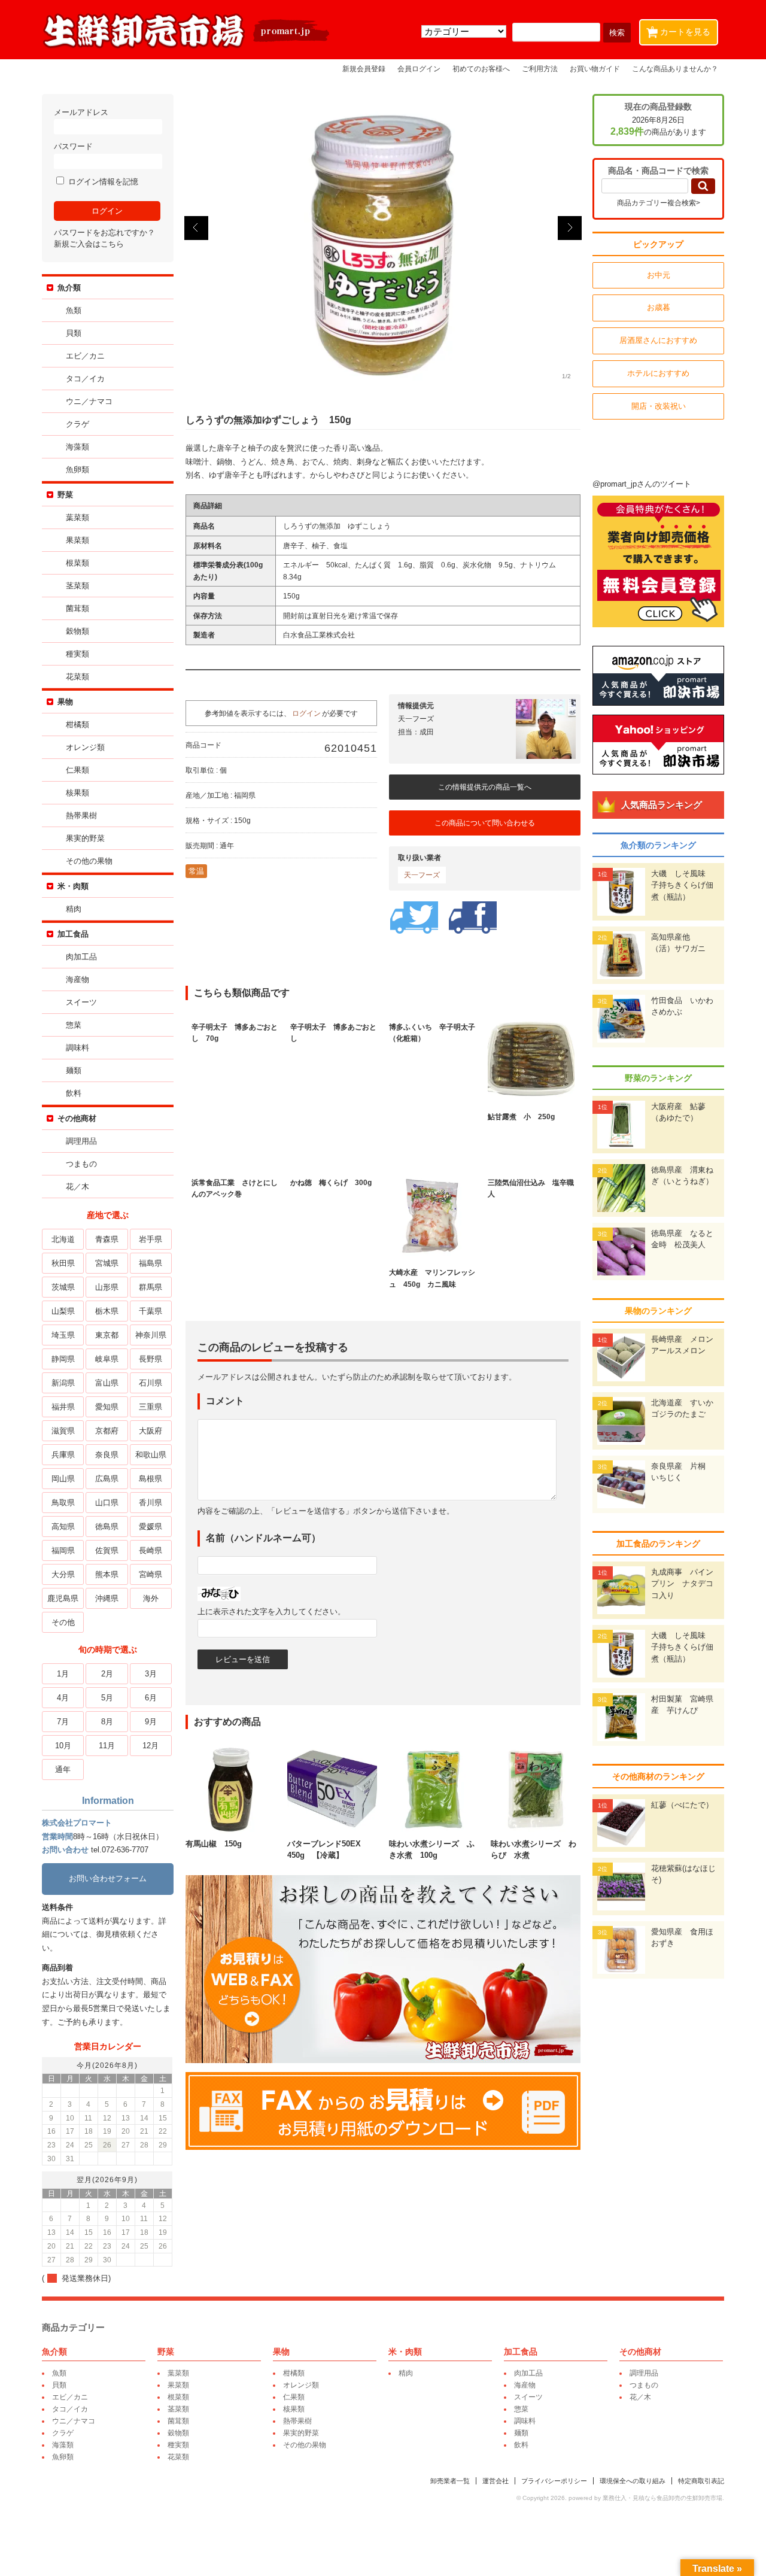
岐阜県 (107, 1359)
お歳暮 (659, 307)
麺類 (74, 1070)
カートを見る (681, 31)
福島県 (151, 1263)
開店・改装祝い (659, 406)
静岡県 (63, 1359)
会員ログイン (419, 69)
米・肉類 (73, 886)
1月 (63, 1674)
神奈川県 (151, 1335)
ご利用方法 (540, 69)
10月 (63, 1746)
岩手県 (151, 1239)
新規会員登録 (364, 69)
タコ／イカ (85, 379)
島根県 (151, 1479)
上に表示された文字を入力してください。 (271, 1611)
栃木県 (107, 1311)
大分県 (63, 1574)
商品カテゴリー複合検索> (659, 203)
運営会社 (496, 2481)
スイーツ (81, 1002)
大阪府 (151, 1431)
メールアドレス (81, 112)
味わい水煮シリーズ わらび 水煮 (534, 1849)
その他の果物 (89, 861)
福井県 (63, 1407)
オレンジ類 (85, 747)
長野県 (151, 1359)
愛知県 (107, 1407)
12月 (151, 1746)
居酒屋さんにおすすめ (658, 340)
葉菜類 (77, 517)
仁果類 (77, 770)
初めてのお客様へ (481, 69)
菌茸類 (77, 608)
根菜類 (77, 563)
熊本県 (107, 1574)
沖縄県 (107, 1598)
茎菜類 (77, 586)
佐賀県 (107, 1550)
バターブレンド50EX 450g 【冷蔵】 (328, 1849)
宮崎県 (151, 1574)
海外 (151, 1598)
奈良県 (107, 1455)
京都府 (107, 1431)
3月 (151, 1674)
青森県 (107, 1239)
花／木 (77, 1187)
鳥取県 (63, 1503)
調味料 (77, 1048)
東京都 (107, 1335)
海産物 (77, 979)
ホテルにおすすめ (658, 373)
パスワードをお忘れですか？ (104, 233)
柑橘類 (77, 724)
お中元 (659, 275)
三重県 (151, 1407)
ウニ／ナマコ (89, 401)
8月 (107, 1722)
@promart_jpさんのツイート (642, 484)
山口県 (107, 1503)
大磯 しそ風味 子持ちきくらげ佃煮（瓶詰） (682, 885)
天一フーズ (422, 875)
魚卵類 (77, 470)
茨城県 (63, 1287)
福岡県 (63, 1550)
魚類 (74, 310)
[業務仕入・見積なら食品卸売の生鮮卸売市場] (187, 47)
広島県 (107, 1479)
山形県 (107, 1287)
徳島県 (107, 1527)
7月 (63, 1722)
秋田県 (63, 1263)
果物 (65, 702)
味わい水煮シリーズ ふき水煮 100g (432, 1849)
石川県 (151, 1383)
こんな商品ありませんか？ (675, 69)
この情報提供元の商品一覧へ (485, 787)
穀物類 (77, 631)
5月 (107, 1698)
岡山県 (63, 1479)
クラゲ (77, 424)
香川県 (151, 1503)
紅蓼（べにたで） (682, 1805)
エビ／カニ (85, 356)
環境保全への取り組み (633, 2481)
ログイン (306, 713)
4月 (63, 1698)
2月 (107, 1674)
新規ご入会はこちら (89, 244)
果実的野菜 (85, 838)
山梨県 (63, 1311)
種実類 (77, 654)
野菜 (65, 495)
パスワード (73, 146)
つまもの (81, 1164)
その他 (63, 1622)
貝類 (74, 333)
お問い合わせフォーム (108, 1878)
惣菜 (74, 1025)
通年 (63, 1770)
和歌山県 (151, 1455)
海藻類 (77, 447)
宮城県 (107, 1263)
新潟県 (63, 1383)
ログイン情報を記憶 (102, 182)
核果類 (77, 793)
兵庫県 (63, 1455)
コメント (225, 1401)
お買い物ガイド (595, 69)
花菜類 (77, 677)
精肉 (74, 909)
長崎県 (151, 1550)
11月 (107, 1746)
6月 (151, 1698)
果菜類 (77, 540)
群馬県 (151, 1287)
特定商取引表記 (701, 2481)
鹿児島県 (63, 1598)
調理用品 (81, 1141)
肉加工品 (81, 957)
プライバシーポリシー (554, 2481)
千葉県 (151, 1311)
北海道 (63, 1239)
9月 (151, 1722)
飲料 (74, 1093)
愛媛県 (151, 1527)
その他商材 (77, 1118)
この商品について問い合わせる (485, 823)
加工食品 (73, 934)
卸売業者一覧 (450, 2481)
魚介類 (69, 288)
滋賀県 (63, 1431)
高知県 (63, 1527)
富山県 (107, 1383)
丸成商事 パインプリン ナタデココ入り (682, 1584)
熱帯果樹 (81, 815)
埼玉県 (63, 1335)
